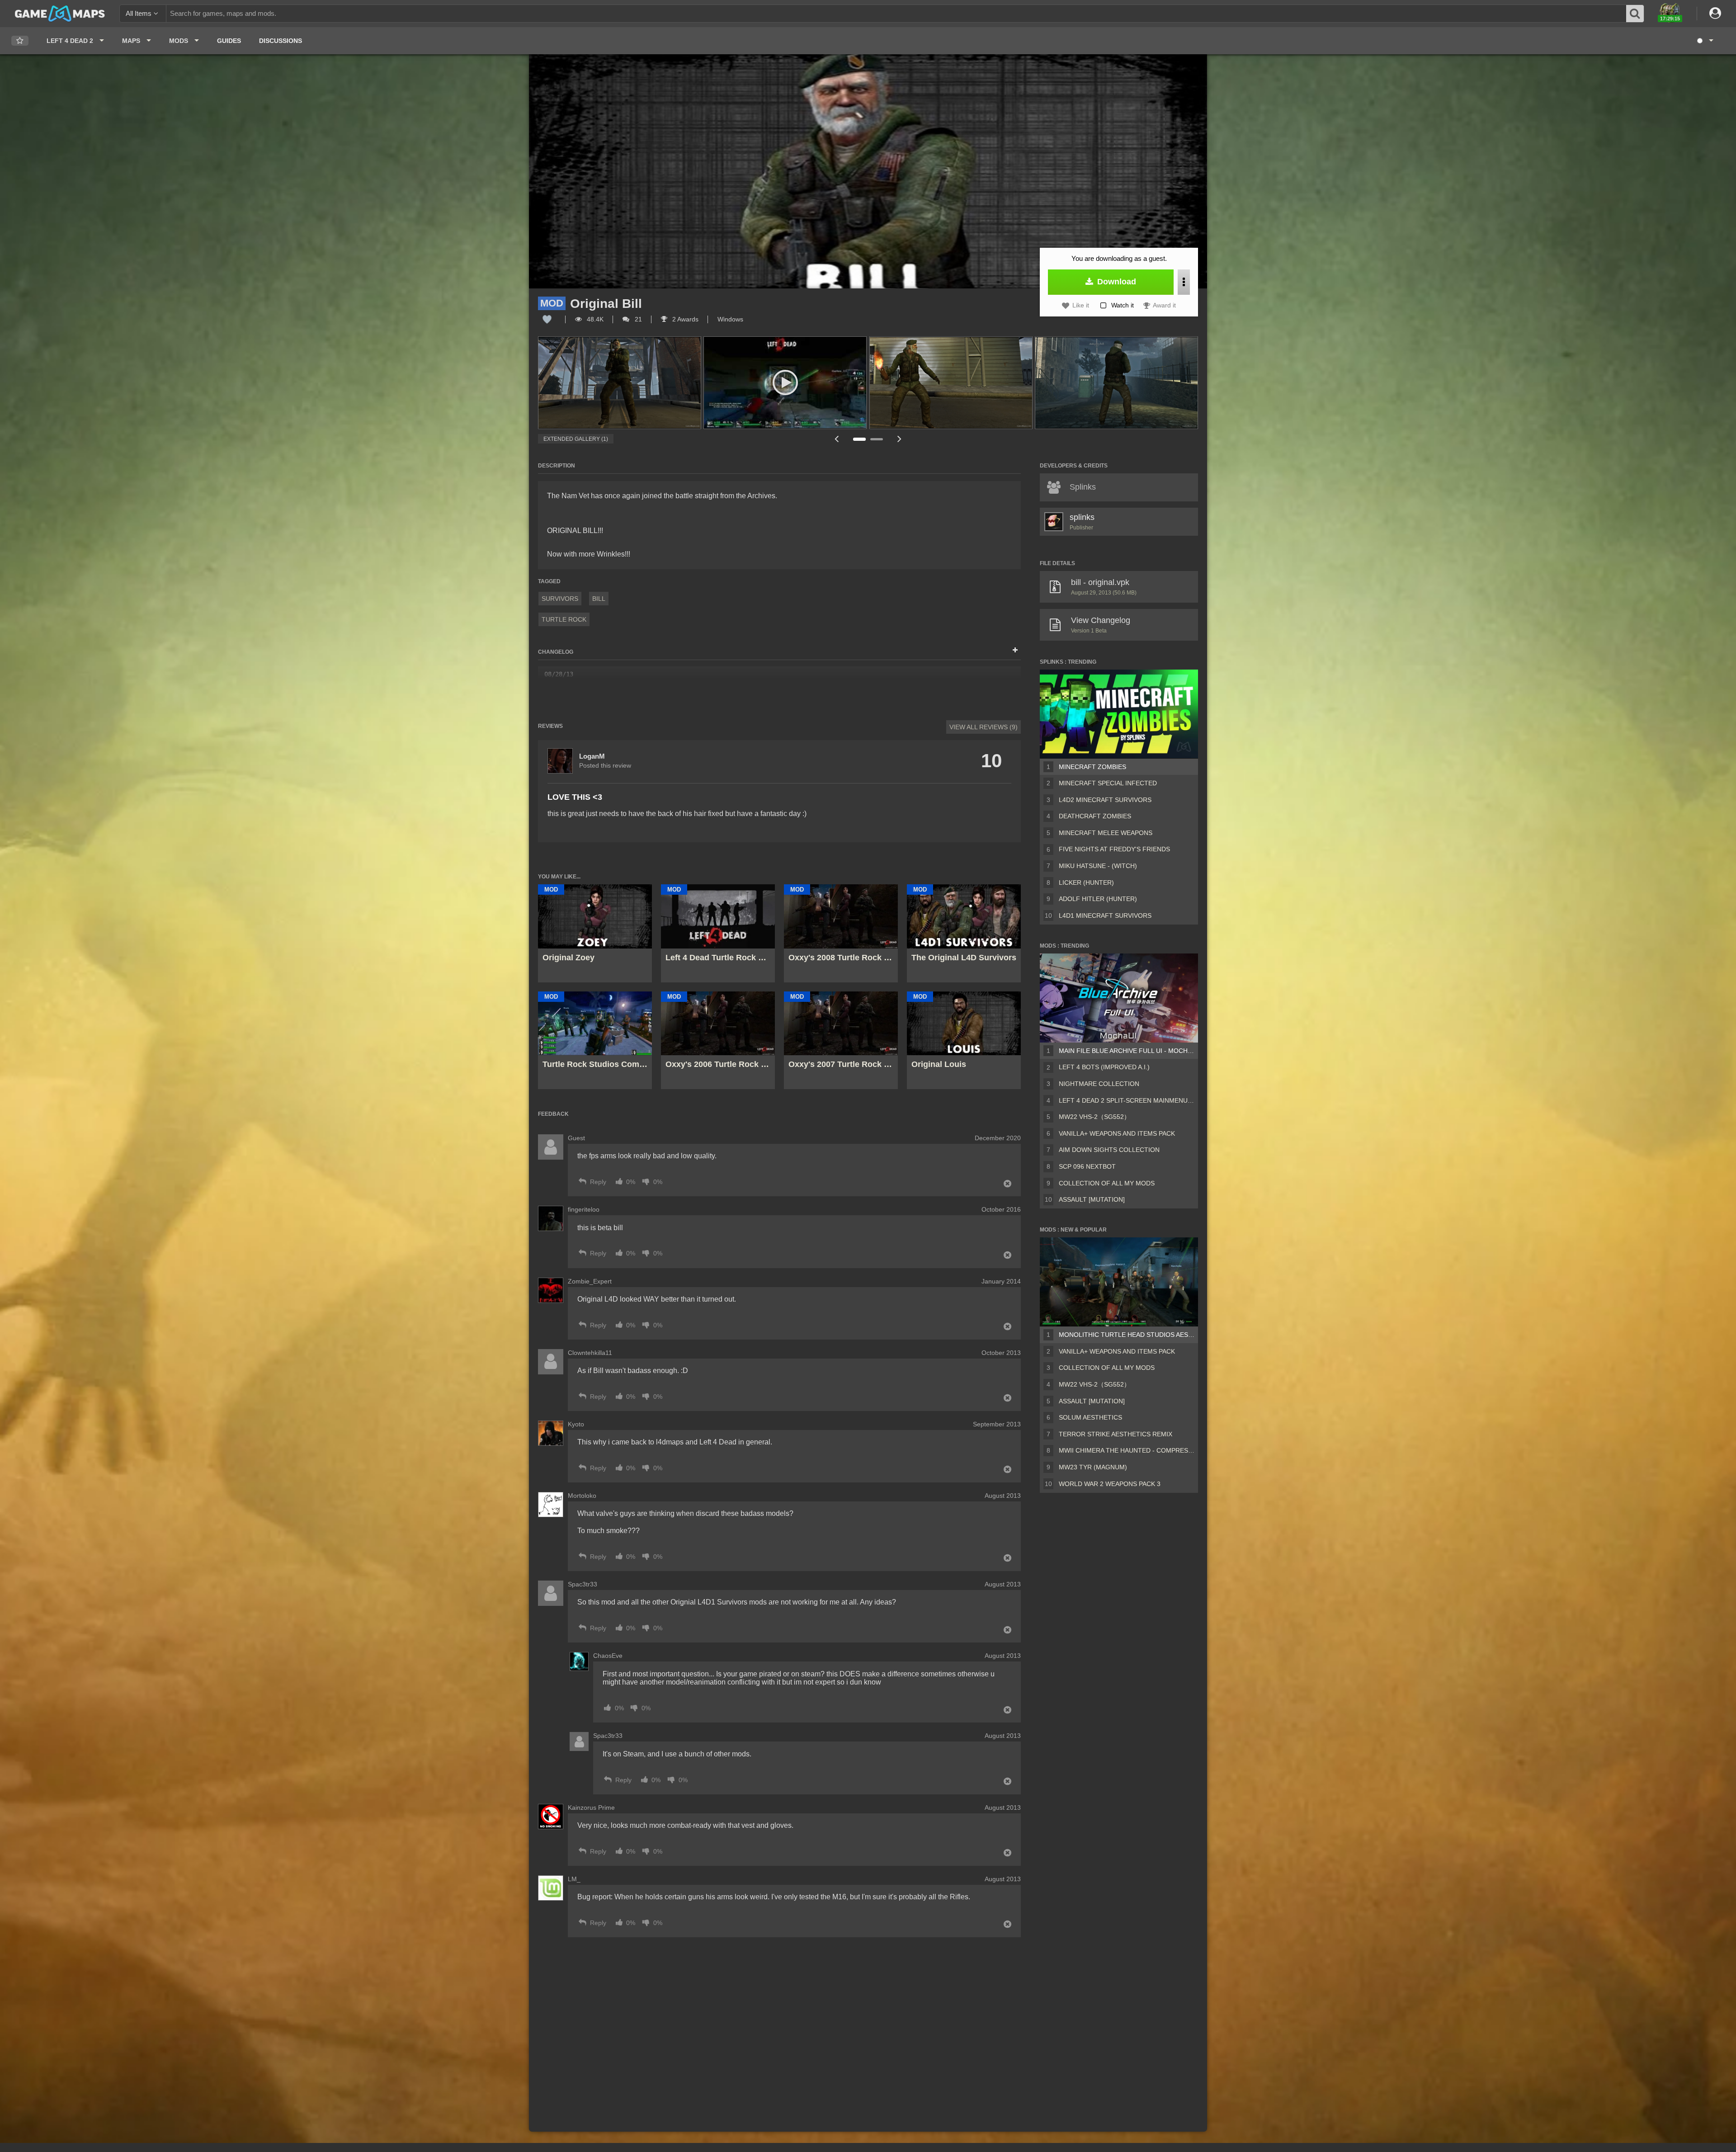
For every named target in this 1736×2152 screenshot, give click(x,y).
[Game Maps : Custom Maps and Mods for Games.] (60, 13)
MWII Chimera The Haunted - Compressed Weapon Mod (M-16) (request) (1127, 1450)
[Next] (900, 439)
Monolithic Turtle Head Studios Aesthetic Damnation (1127, 1335)
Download (1116, 282)
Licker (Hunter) (1086, 883)
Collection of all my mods (1107, 1183)
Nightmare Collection (1099, 1084)
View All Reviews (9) (984, 727)
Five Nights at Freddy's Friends (1114, 849)
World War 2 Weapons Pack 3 (1110, 1484)
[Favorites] (20, 41)
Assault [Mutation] (1092, 1199)
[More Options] (1184, 282)
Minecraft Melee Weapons (1106, 833)
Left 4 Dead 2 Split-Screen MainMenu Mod (1127, 1100)
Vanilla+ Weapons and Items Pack (1117, 1133)
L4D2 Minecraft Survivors (1105, 800)
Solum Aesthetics (1090, 1417)
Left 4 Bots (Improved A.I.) (1104, 1067)
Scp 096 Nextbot (1087, 1166)
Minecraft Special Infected (1108, 783)
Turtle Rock (564, 619)
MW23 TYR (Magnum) (1093, 1467)
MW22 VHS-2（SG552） (1094, 1117)
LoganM (592, 756)
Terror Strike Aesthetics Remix (1116, 1434)
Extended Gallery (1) (576, 439)
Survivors (560, 599)
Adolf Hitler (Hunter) (1098, 899)
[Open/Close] (1015, 651)
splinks (1082, 517)
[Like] (547, 319)
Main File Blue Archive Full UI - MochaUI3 (1127, 1051)
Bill (599, 599)
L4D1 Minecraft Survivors (1105, 916)
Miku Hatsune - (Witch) (1098, 866)
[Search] (1635, 14)
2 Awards (684, 319)
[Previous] (836, 439)
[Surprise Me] (1705, 41)
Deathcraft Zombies (1095, 816)
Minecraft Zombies (1092, 767)
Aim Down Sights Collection (1109, 1150)
